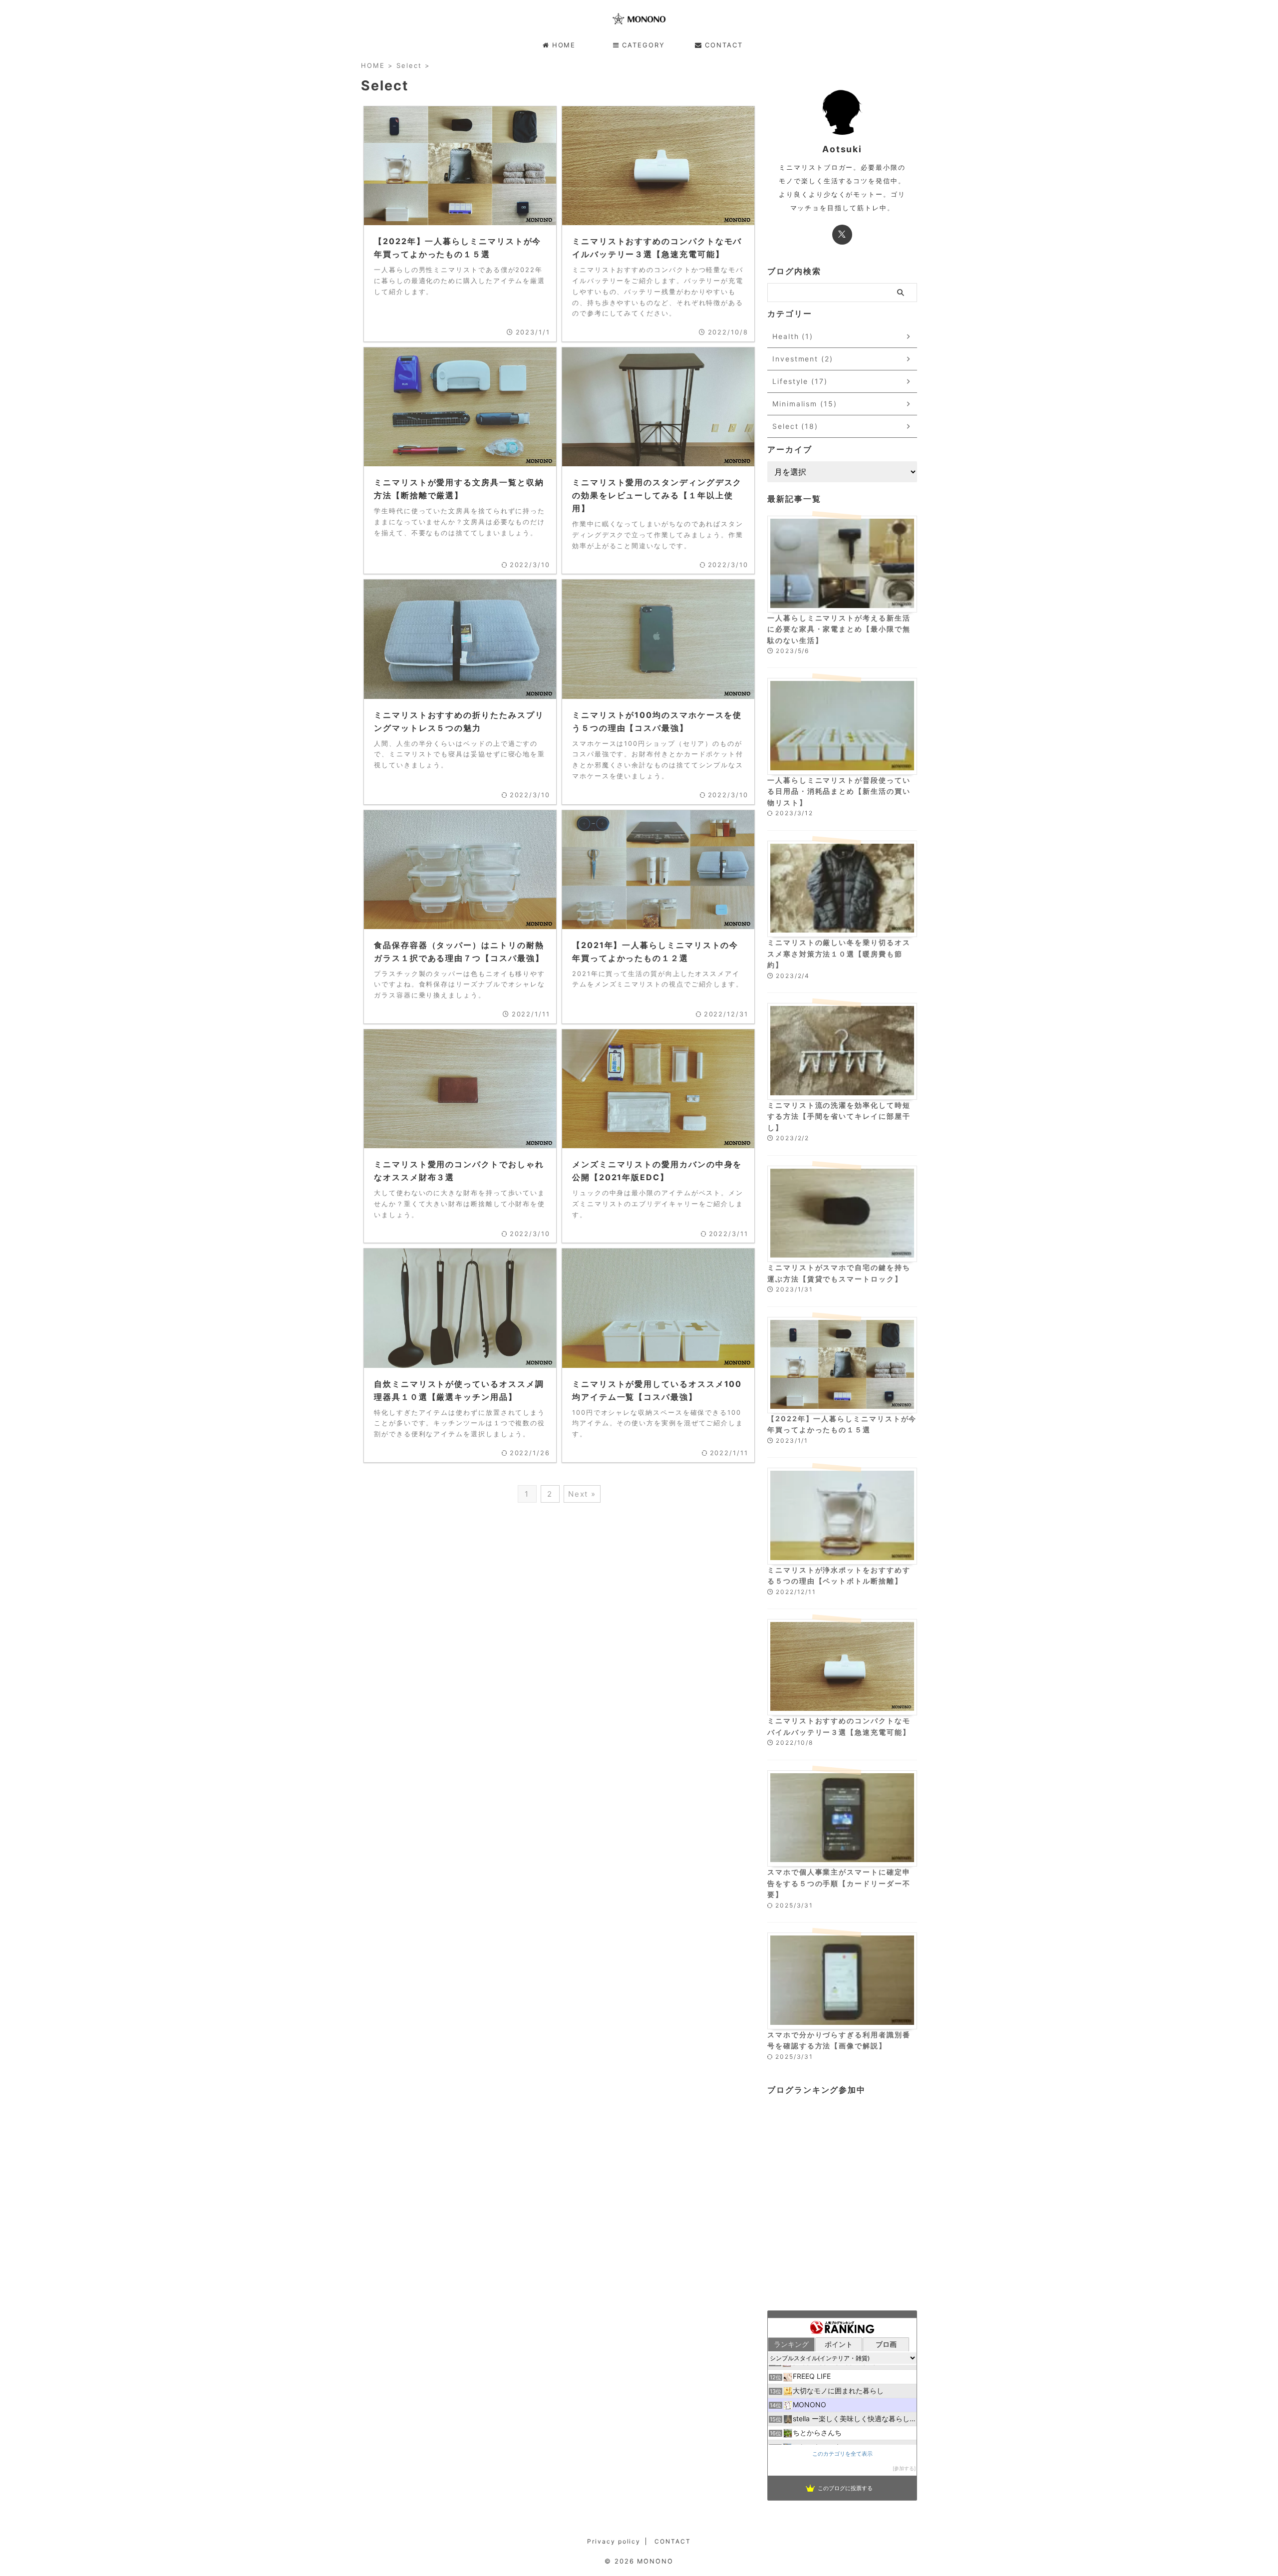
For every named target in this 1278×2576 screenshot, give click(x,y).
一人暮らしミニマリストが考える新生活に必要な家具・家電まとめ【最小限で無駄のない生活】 (839, 629)
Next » (582, 1494)
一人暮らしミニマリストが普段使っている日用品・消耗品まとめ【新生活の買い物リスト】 (839, 791)
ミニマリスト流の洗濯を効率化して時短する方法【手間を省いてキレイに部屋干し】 (839, 1116)
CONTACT (724, 45)
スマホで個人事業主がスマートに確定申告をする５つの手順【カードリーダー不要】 (839, 1883)
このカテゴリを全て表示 (842, 2454)
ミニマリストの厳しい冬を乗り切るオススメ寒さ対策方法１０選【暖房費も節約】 (839, 954)
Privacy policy (614, 2541)
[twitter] (842, 235)
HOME (564, 45)
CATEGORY (643, 45)
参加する (904, 2468)
